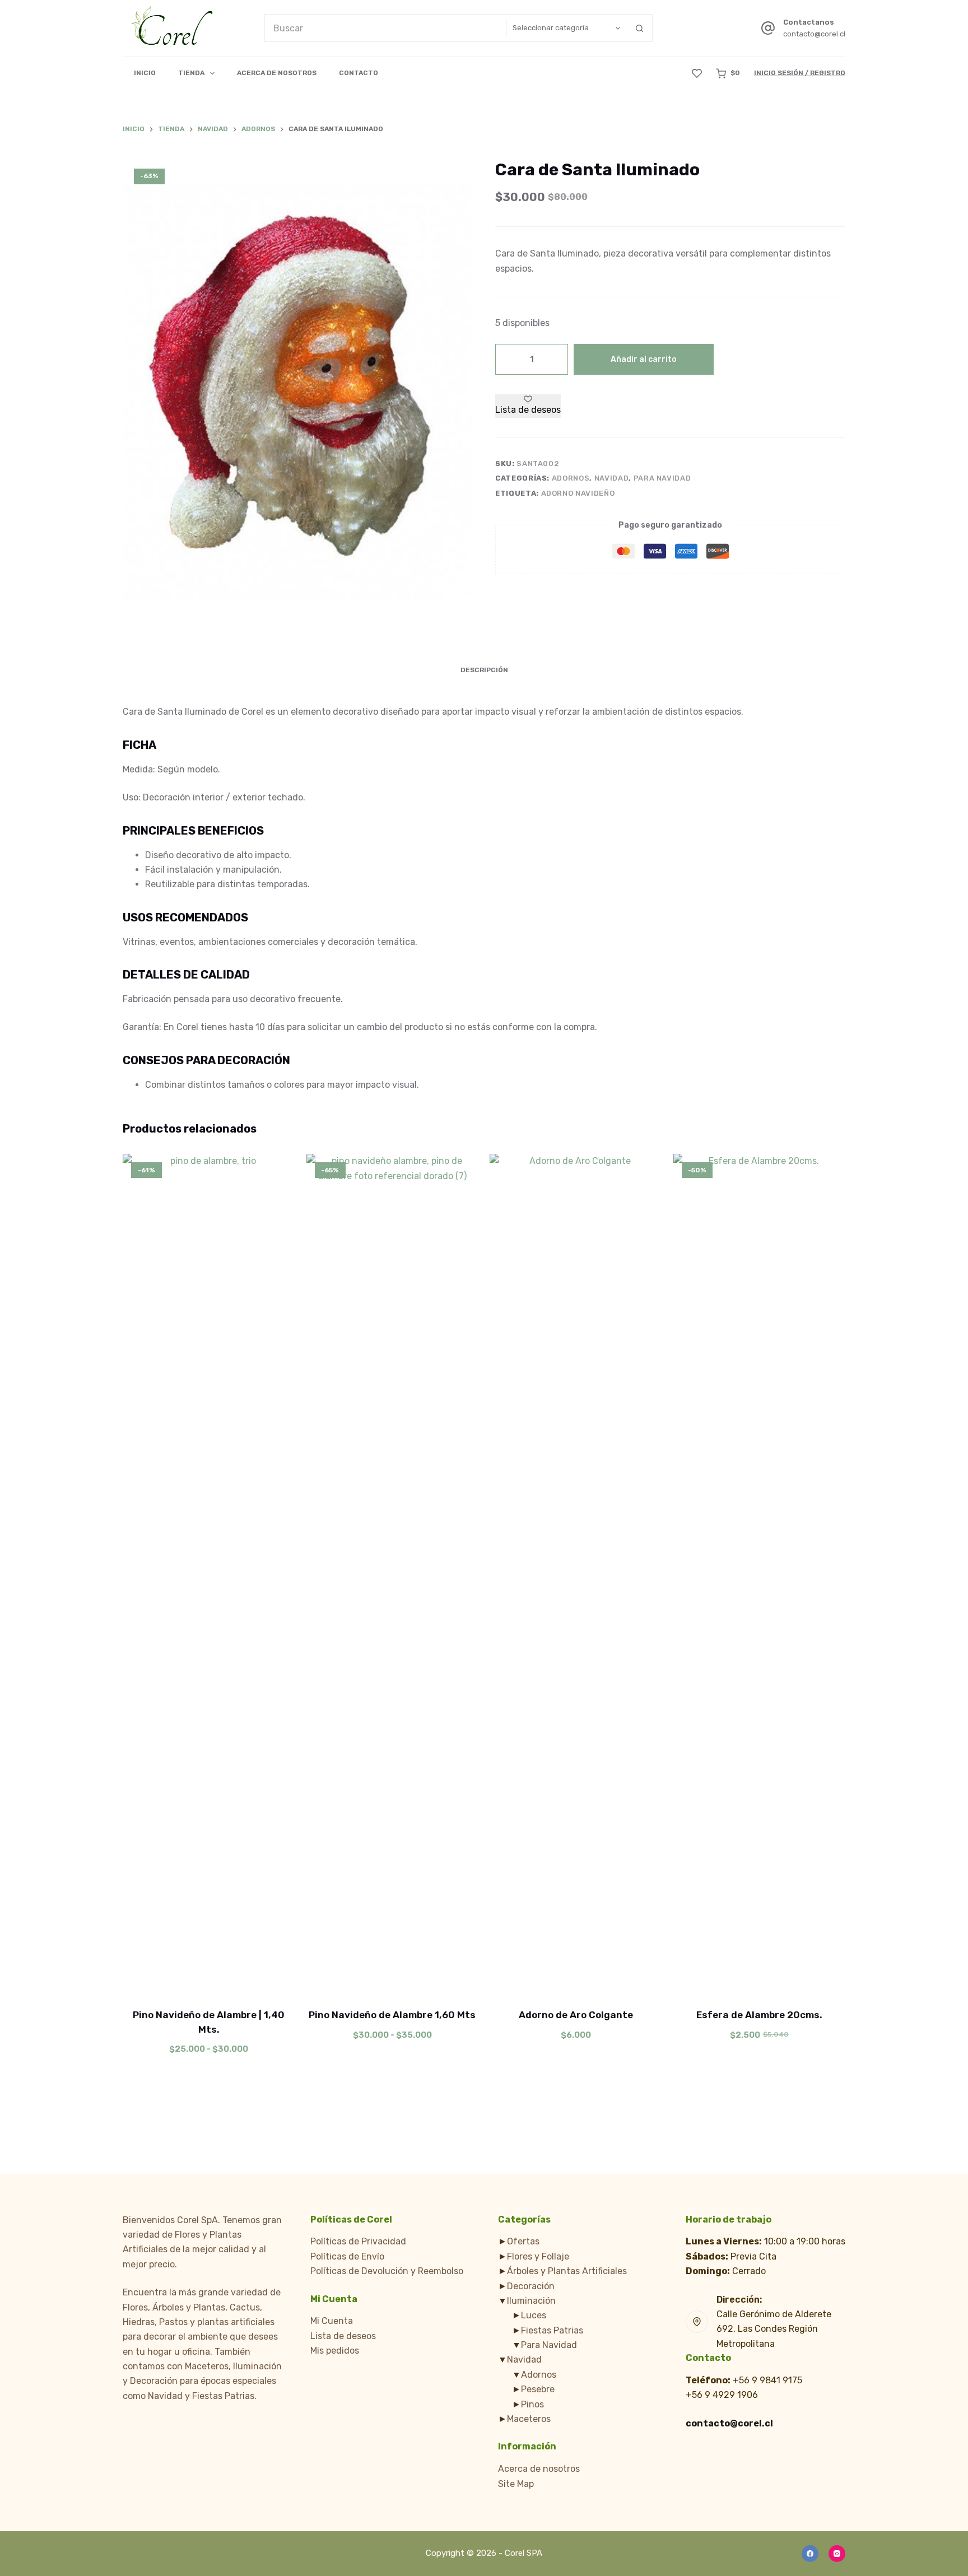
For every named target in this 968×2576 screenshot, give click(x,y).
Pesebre (538, 2389)
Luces (534, 2315)
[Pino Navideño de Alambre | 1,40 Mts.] (209, 1574)
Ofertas (523, 2241)
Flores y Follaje (538, 2256)
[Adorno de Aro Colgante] (576, 1574)
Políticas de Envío (347, 2256)
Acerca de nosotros (539, 2469)
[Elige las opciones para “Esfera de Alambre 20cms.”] (708, 1980)
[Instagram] (837, 2554)
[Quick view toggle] (261, 1980)
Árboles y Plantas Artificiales (567, 2271)
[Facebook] (810, 2554)
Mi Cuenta (332, 2321)
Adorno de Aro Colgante (576, 2015)
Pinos (532, 2404)
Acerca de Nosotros (277, 73)
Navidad (612, 478)
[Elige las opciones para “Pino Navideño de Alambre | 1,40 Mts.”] (157, 1980)
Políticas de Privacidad (358, 2241)
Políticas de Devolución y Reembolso (387, 2271)
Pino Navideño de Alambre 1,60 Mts (392, 2015)
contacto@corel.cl (814, 34)
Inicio (145, 73)
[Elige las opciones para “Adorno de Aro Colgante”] (524, 1980)
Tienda (191, 73)
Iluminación (531, 2301)
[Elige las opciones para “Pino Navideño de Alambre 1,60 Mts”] (341, 1980)
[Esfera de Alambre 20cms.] (760, 1574)
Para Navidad (662, 478)
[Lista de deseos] (697, 73)
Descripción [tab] (484, 670)
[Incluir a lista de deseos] (209, 1980)
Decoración (531, 2286)
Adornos (571, 478)
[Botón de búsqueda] (639, 28)
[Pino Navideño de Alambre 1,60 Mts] (393, 1574)
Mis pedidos (335, 2351)
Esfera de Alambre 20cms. (759, 2015)
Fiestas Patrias (552, 2330)
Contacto (359, 73)
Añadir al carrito (644, 359)
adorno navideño (578, 493)
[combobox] (386, 28)
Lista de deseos (343, 2336)
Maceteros (529, 2419)
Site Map (516, 2484)
